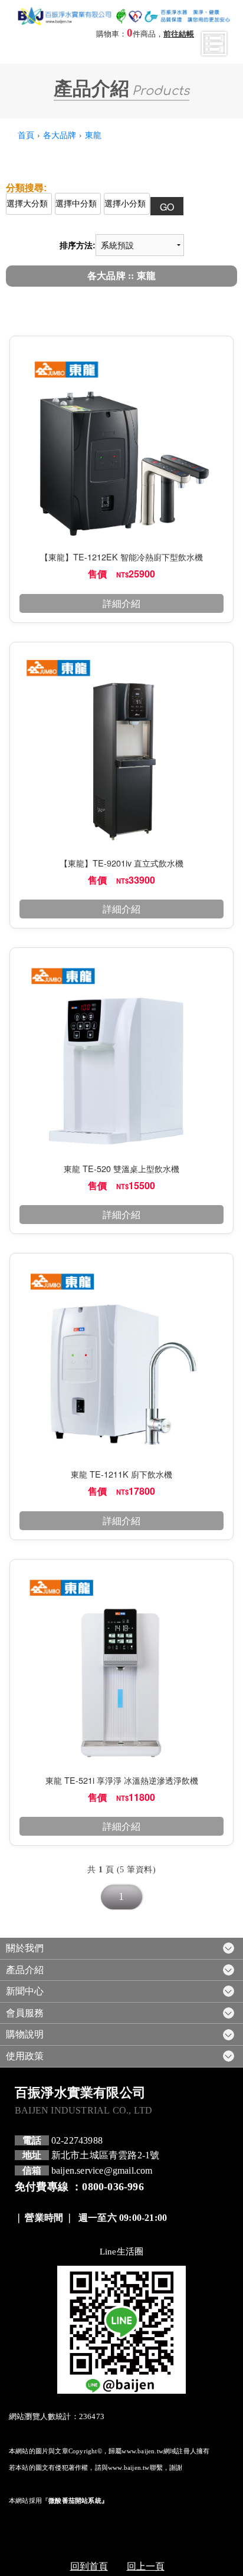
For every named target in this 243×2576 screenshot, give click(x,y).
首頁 (26, 134)
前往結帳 (179, 34)
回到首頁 (89, 2566)
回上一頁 (146, 2566)
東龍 (93, 134)
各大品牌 (60, 134)
